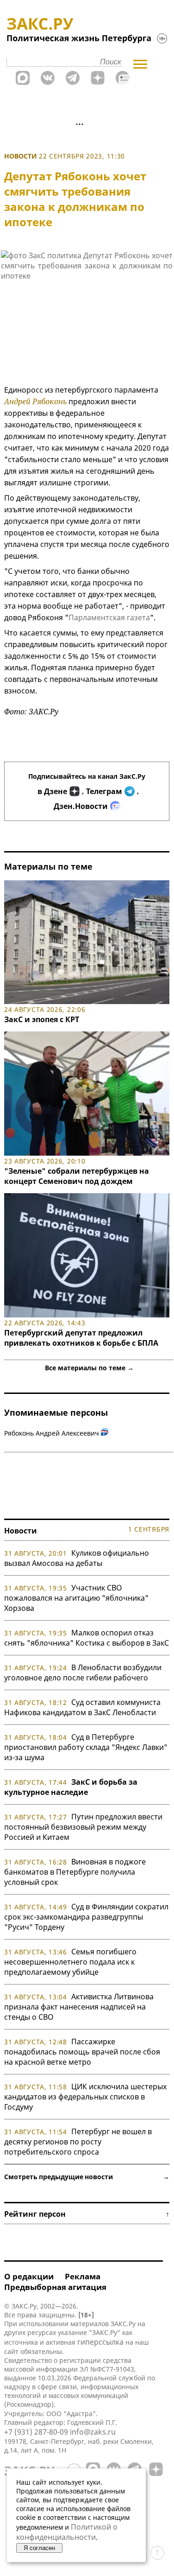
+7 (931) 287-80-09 (36, 2432)
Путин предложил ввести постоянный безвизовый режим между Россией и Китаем (83, 1827)
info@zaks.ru (93, 2432)
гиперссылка (100, 2342)
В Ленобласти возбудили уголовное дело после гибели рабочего (83, 1673)
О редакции (29, 2276)
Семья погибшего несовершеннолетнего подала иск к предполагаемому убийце (70, 1962)
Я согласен (39, 2548)
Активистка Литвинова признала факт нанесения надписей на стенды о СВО (79, 2007)
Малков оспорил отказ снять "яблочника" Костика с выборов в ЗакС (87, 1638)
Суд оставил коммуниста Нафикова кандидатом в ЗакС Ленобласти (82, 1707)
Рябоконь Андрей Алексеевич (52, 1433)
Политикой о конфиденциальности (67, 2532)
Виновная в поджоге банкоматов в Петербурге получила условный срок (75, 1872)
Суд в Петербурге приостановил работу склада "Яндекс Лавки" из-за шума (86, 1747)
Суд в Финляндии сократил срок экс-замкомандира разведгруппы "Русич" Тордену (86, 1917)
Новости (21, 156)
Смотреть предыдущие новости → (87, 2177)
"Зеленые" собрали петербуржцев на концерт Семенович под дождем (77, 1176)
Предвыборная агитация (55, 2287)
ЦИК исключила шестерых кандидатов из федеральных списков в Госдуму (85, 2097)
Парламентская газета (109, 617)
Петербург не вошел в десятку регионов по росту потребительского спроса (78, 2142)
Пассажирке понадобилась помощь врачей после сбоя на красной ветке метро (82, 2052)
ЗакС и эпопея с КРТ (42, 1019)
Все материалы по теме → (89, 1368)
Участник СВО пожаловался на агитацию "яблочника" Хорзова (76, 1598)
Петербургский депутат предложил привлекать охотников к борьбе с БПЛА (81, 1338)
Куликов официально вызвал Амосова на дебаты (77, 1558)
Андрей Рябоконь (35, 401)
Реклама (83, 2276)
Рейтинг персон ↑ (87, 2214)
